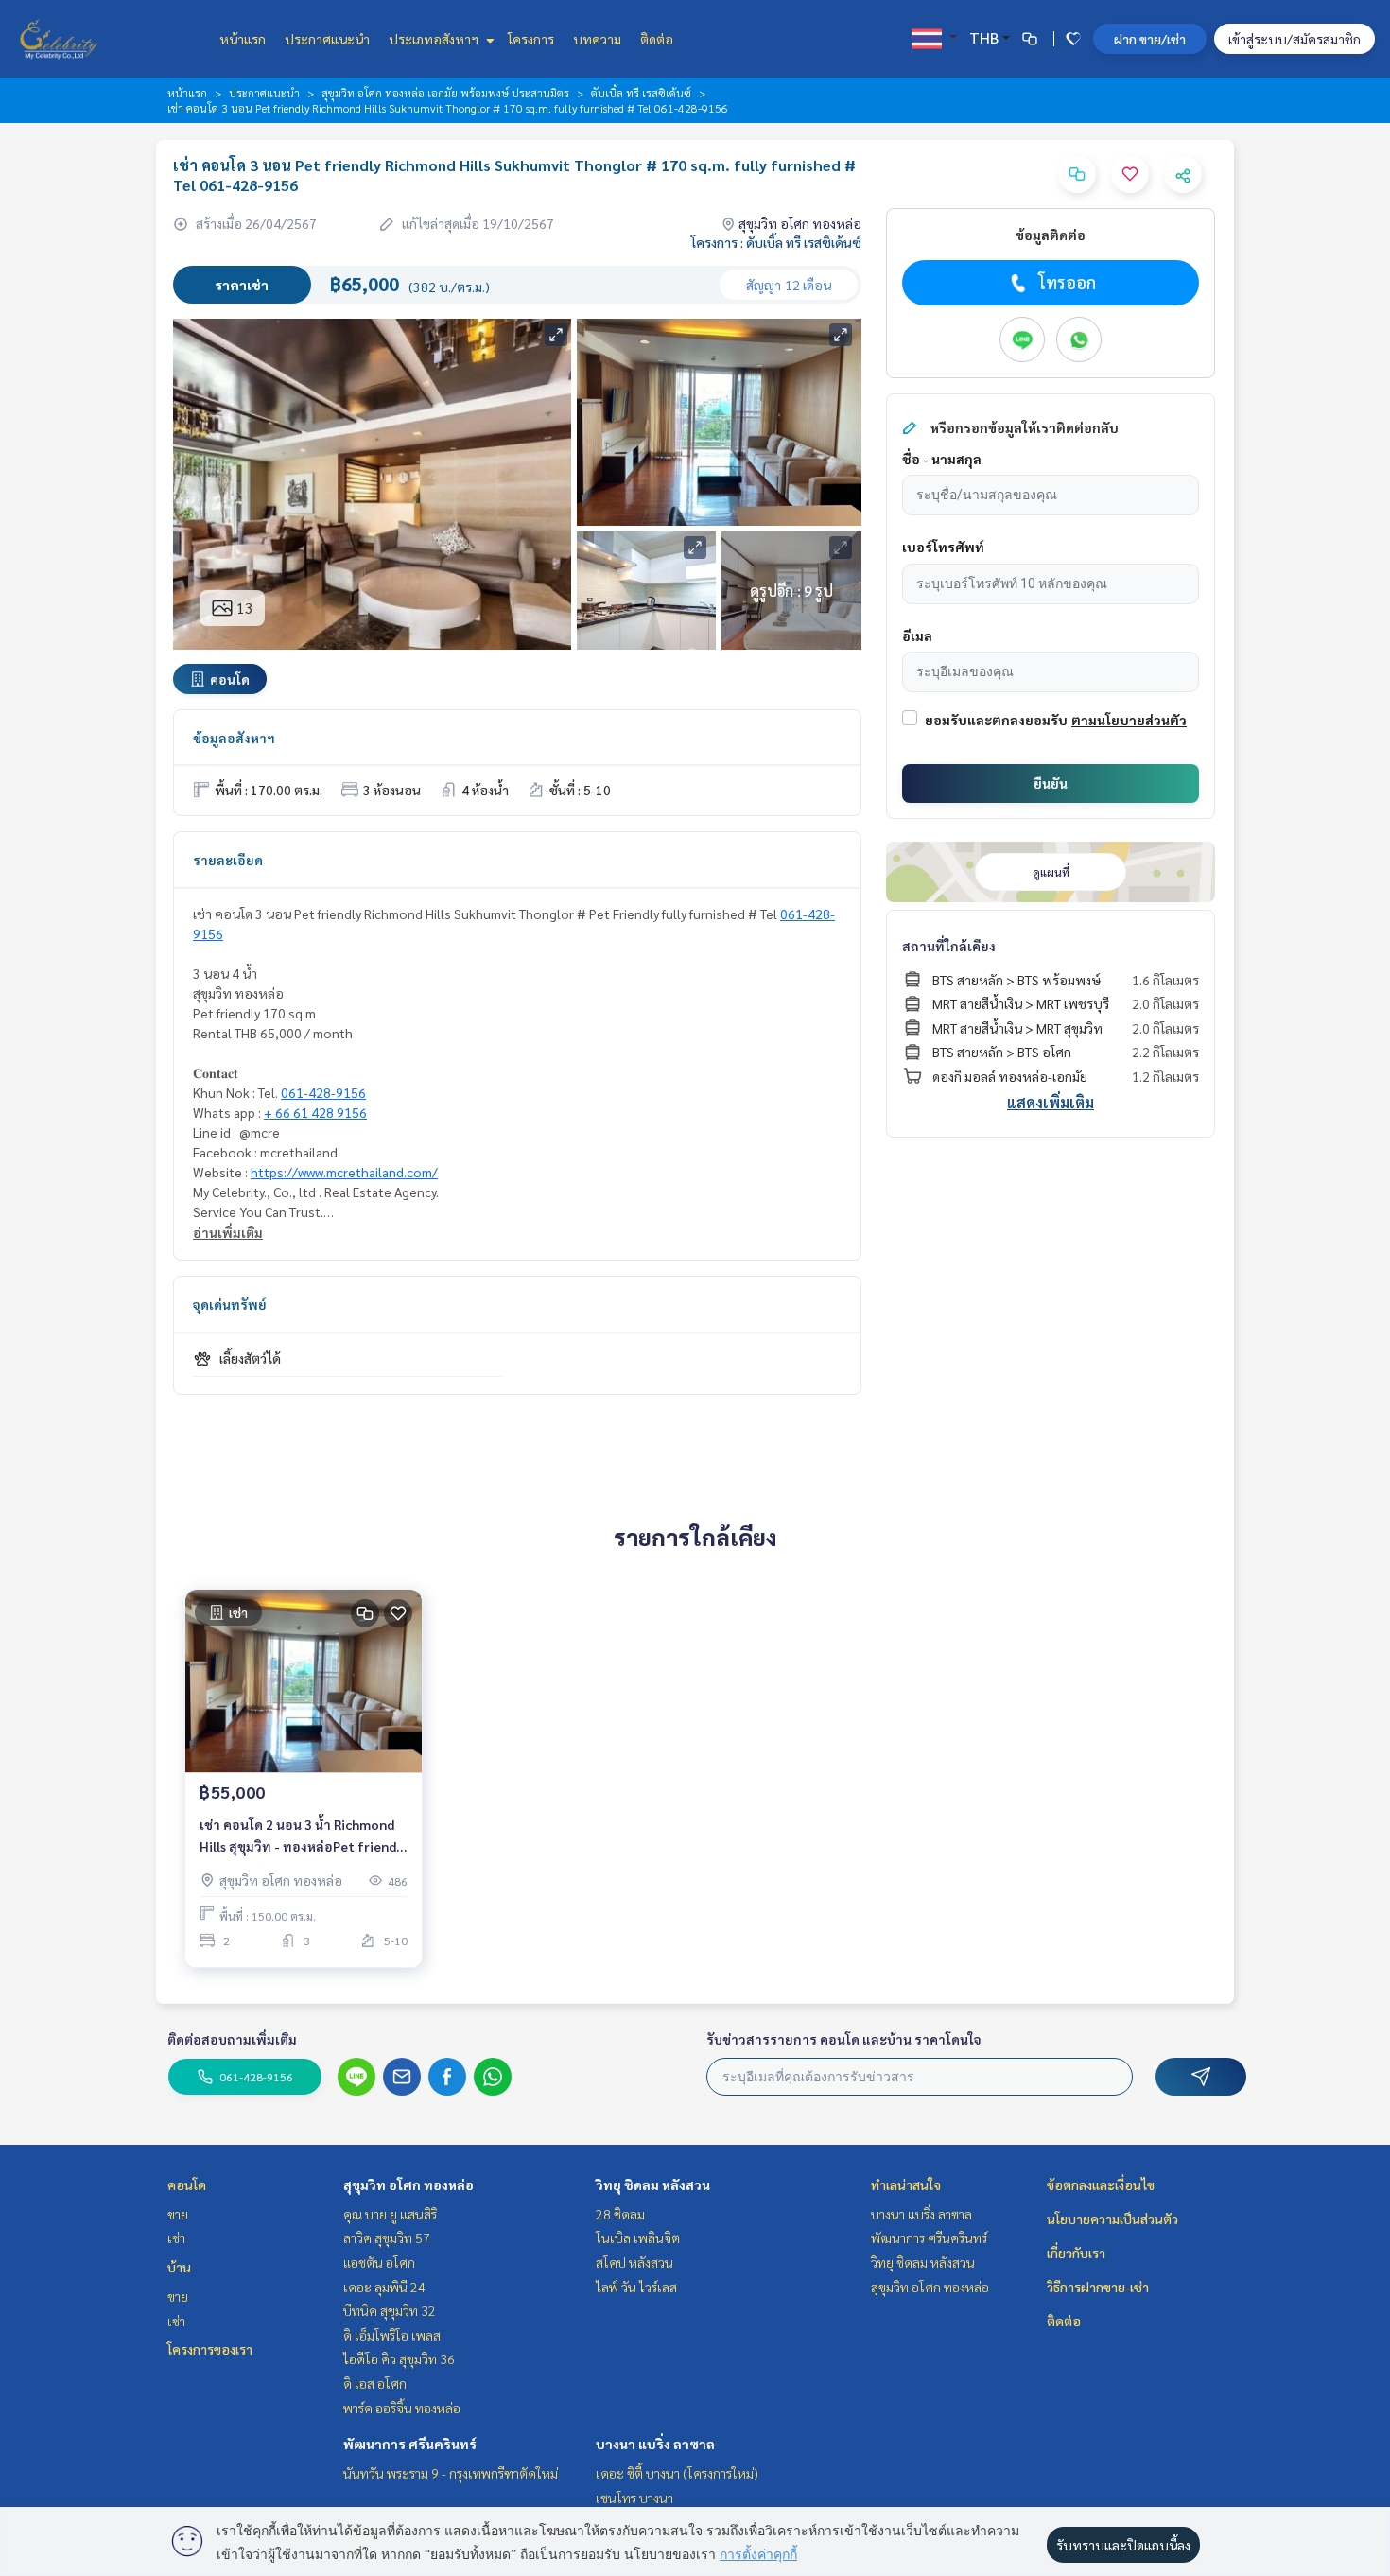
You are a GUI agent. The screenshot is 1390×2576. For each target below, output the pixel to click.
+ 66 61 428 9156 (315, 1112)
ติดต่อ (657, 39)
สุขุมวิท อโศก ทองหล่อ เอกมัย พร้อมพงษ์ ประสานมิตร (445, 93)
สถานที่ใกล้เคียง (949, 946)
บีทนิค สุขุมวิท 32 (390, 2310)
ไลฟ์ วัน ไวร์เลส (636, 2287)
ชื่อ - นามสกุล (942, 459)
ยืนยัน (1051, 783)
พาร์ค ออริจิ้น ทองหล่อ (402, 2408)
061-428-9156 (323, 1092)
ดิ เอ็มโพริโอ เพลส (392, 2335)
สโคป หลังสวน (634, 2262)
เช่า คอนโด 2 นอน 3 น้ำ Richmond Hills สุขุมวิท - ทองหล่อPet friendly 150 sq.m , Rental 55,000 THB (303, 1836)
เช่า (176, 2237)
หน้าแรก (243, 39)
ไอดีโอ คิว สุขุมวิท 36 (399, 2358)
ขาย (178, 2214)
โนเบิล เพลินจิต (638, 2237)
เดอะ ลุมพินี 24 (384, 2287)
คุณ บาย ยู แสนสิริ (390, 2214)
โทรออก (1067, 282)
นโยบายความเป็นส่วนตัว (1112, 2219)
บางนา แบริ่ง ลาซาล (655, 2444)
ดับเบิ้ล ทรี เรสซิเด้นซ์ (641, 93)
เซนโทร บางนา (634, 2498)
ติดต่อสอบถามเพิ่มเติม (232, 2039)
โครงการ (531, 39)
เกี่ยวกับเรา (1076, 2253)
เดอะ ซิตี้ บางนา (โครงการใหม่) (677, 2473)
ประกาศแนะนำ (327, 39)
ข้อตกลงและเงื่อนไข (1101, 2184)
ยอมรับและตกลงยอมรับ (996, 720)
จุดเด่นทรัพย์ (230, 1304)
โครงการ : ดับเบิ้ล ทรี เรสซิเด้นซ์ (776, 242)
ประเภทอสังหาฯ (435, 39)
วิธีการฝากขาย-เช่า (1098, 2287)
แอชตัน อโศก (379, 2262)
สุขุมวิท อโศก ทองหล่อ (408, 2184)
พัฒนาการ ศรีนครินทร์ (410, 2444)
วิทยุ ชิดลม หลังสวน (653, 2184)
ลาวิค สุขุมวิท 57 (387, 2237)
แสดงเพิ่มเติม (1051, 1102)
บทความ (597, 39)
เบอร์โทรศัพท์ (943, 547)
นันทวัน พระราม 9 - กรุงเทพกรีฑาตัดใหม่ (451, 2473)
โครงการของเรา (210, 2349)
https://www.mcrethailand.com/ (344, 1172)
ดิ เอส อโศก (375, 2383)
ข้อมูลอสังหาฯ (234, 738)
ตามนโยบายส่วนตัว (1129, 720)
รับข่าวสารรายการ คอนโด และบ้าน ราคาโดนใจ (844, 2039)
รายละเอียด (228, 860)
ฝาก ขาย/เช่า (1150, 39)
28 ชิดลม (620, 2214)
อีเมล (917, 635)
